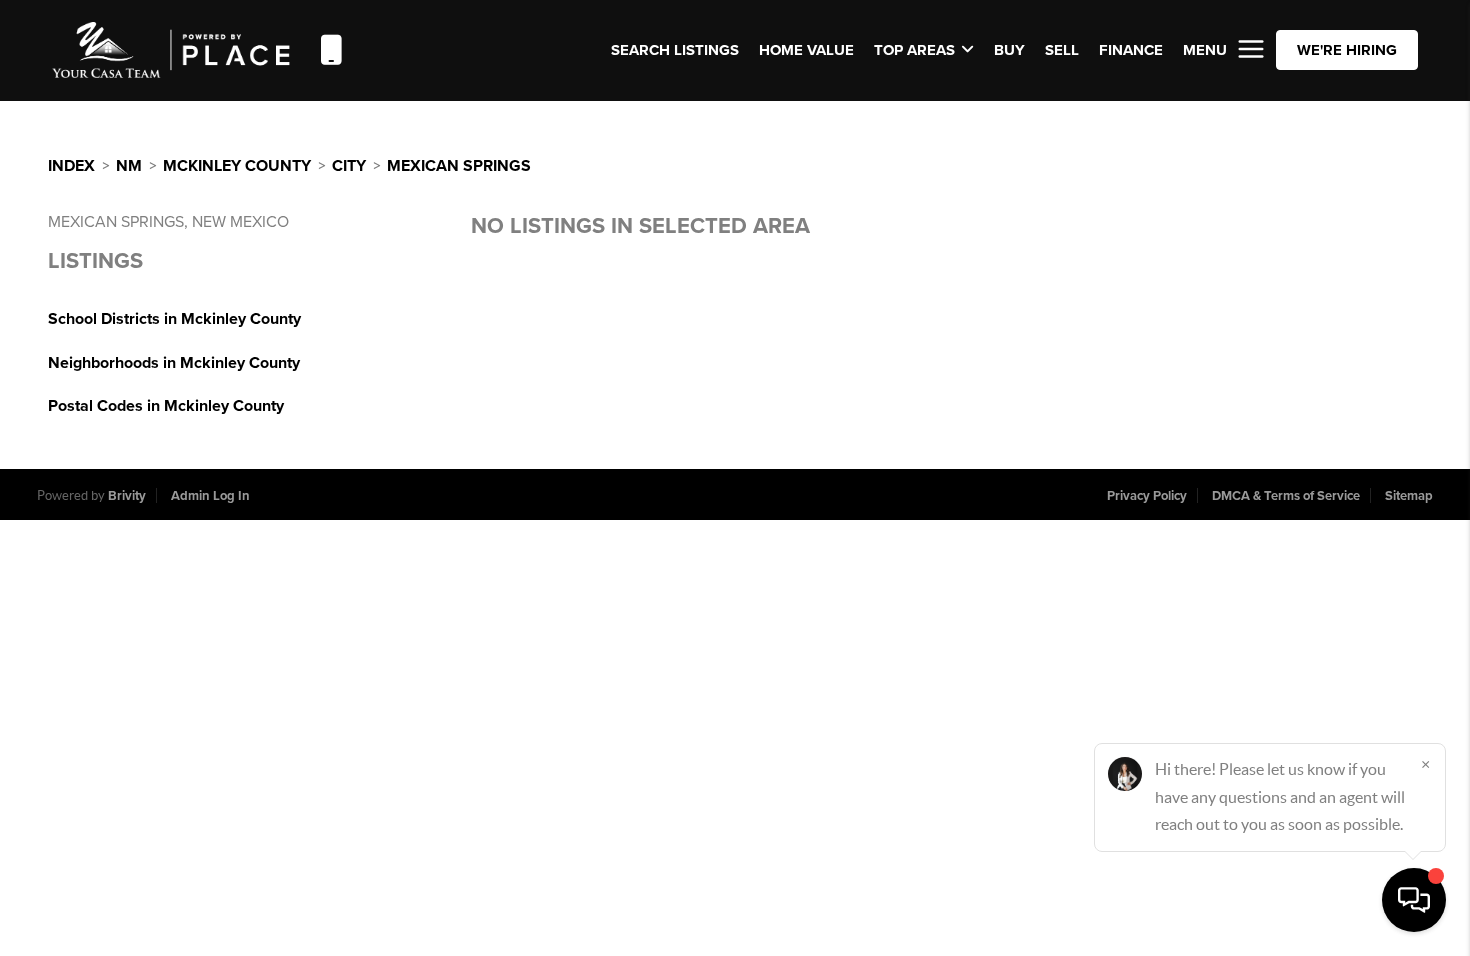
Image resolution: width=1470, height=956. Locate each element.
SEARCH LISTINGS (675, 50)
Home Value (806, 50)
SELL (1062, 50)
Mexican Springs (459, 166)
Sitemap (1409, 496)
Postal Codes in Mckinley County (166, 406)
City (349, 166)
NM (129, 166)
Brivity (127, 496)
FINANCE (1131, 50)
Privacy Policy (1147, 496)
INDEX (71, 166)
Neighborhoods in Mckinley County (174, 363)
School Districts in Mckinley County (174, 319)
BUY (1009, 50)
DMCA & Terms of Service (1286, 496)
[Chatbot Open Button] (1414, 900)
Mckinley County (237, 166)
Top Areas (914, 50)
